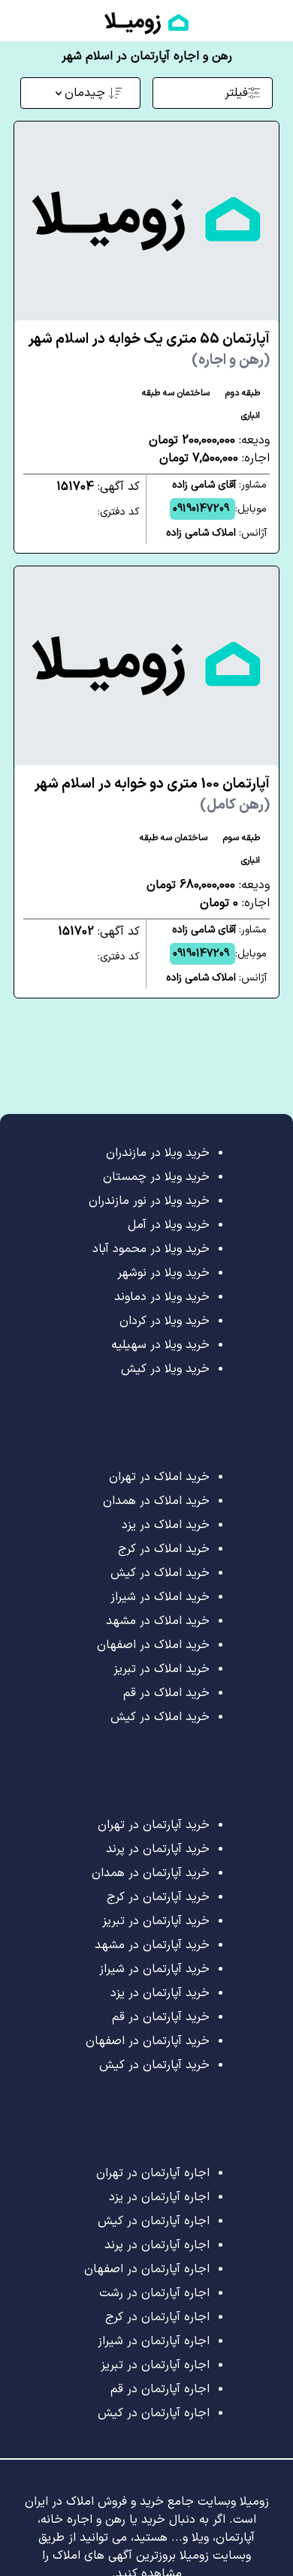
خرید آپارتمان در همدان (151, 1873)
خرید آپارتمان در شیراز (154, 1969)
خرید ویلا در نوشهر (163, 1273)
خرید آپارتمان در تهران (154, 1825)
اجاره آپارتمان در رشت (154, 2293)
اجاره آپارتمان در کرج (157, 2317)
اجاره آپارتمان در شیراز (154, 2341)
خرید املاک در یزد (166, 1525)
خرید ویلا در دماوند (162, 1297)
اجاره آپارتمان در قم (160, 2389)
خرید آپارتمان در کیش (154, 2065)
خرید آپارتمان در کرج (158, 1897)
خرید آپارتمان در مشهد (152, 1945)
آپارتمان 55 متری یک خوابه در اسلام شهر (149, 350)
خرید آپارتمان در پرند (158, 1849)
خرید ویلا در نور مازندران (149, 1201)
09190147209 (201, 509)
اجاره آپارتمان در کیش (154, 2221)
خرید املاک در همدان (156, 1501)
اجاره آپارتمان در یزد (159, 2197)
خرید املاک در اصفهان (153, 1645)
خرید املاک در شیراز (160, 1597)
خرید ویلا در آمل (169, 1225)
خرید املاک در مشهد (158, 1621)
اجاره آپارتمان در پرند (157, 2245)
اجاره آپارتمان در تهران (153, 2173)
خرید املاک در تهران (159, 1477)
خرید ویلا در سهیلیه (160, 1345)
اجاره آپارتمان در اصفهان (147, 2269)
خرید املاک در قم (166, 1693)
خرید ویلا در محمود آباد (151, 1249)
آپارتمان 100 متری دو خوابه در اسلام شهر (152, 795)
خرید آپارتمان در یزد (160, 1993)
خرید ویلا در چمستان (156, 1177)
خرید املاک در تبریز (162, 1669)
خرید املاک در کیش (160, 1573)
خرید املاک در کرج (164, 1549)
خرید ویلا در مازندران (158, 1153)
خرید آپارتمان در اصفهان (148, 2041)
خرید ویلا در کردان (165, 1321)
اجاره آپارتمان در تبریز (155, 2365)
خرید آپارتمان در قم (161, 2017)
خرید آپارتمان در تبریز (156, 1921)
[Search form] (14, 20)
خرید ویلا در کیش (165, 1369)
